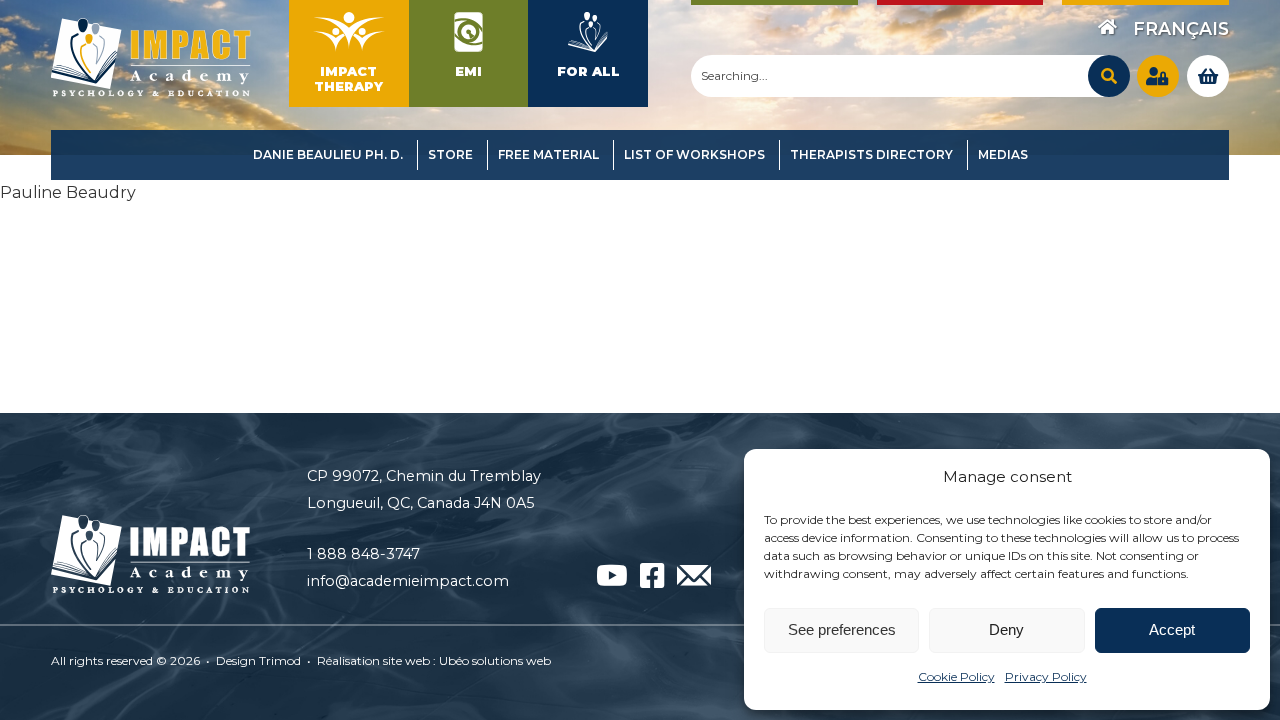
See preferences (842, 629)
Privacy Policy (1046, 676)
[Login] (1158, 76)
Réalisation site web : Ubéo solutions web (434, 660)
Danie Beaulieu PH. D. (328, 154)
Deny (1006, 629)
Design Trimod (258, 660)
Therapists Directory (871, 154)
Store (450, 154)
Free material (548, 154)
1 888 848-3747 (363, 554)
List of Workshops (694, 154)
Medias (1003, 154)
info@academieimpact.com (408, 581)
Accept (1172, 629)
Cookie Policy (956, 676)
